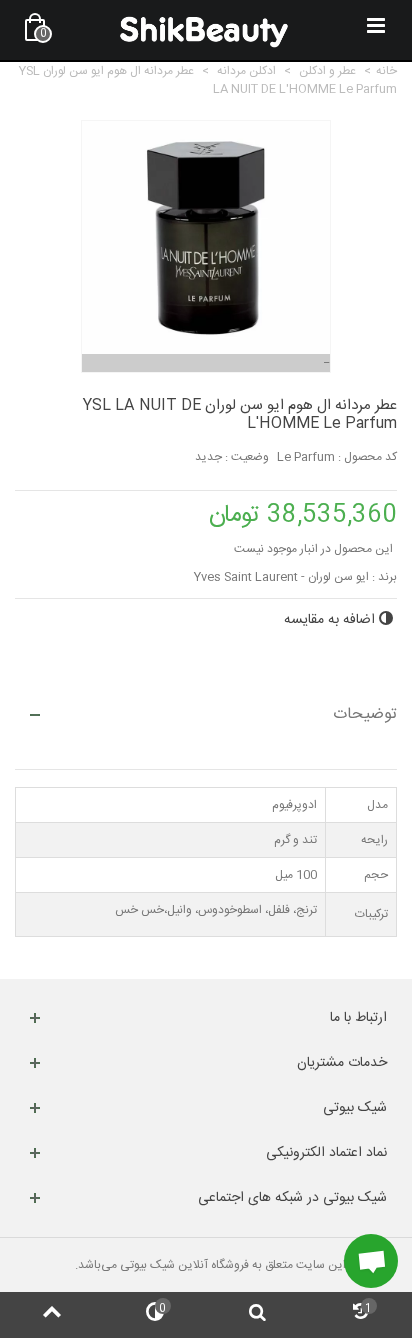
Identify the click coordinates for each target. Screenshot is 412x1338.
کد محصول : (367, 457)
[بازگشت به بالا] (51, 1315)
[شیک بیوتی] (204, 30)
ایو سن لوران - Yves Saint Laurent (281, 577)
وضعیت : (247, 457)
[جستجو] (257, 1315)
